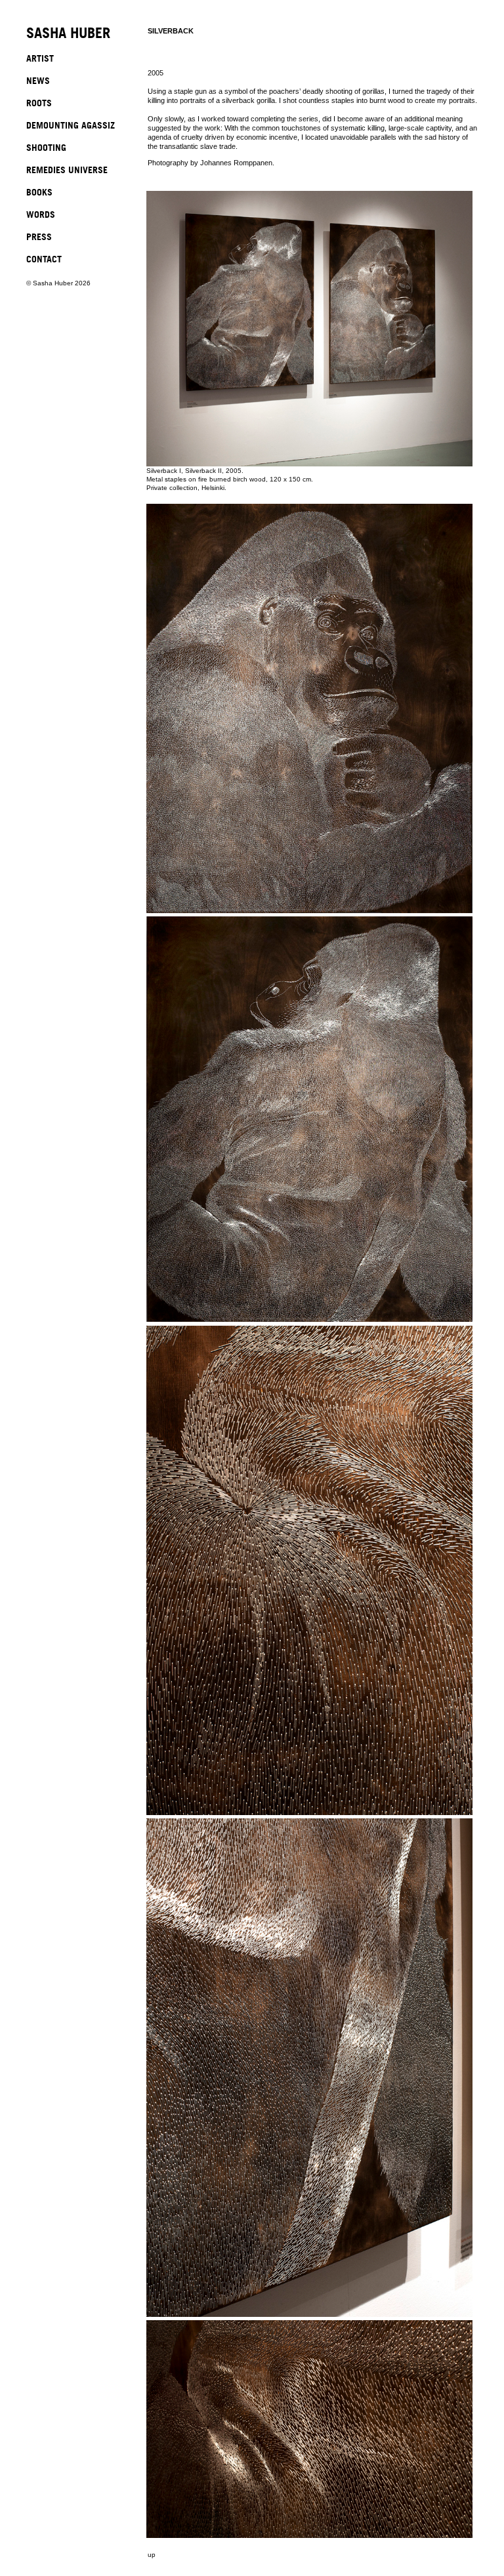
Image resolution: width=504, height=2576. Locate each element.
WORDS (41, 214)
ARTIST (40, 58)
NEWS (38, 80)
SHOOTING (46, 147)
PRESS (39, 236)
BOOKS (39, 192)
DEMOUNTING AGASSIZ (71, 125)
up (152, 2555)
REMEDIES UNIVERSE (67, 170)
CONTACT (44, 259)
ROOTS (39, 103)
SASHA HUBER (68, 34)
